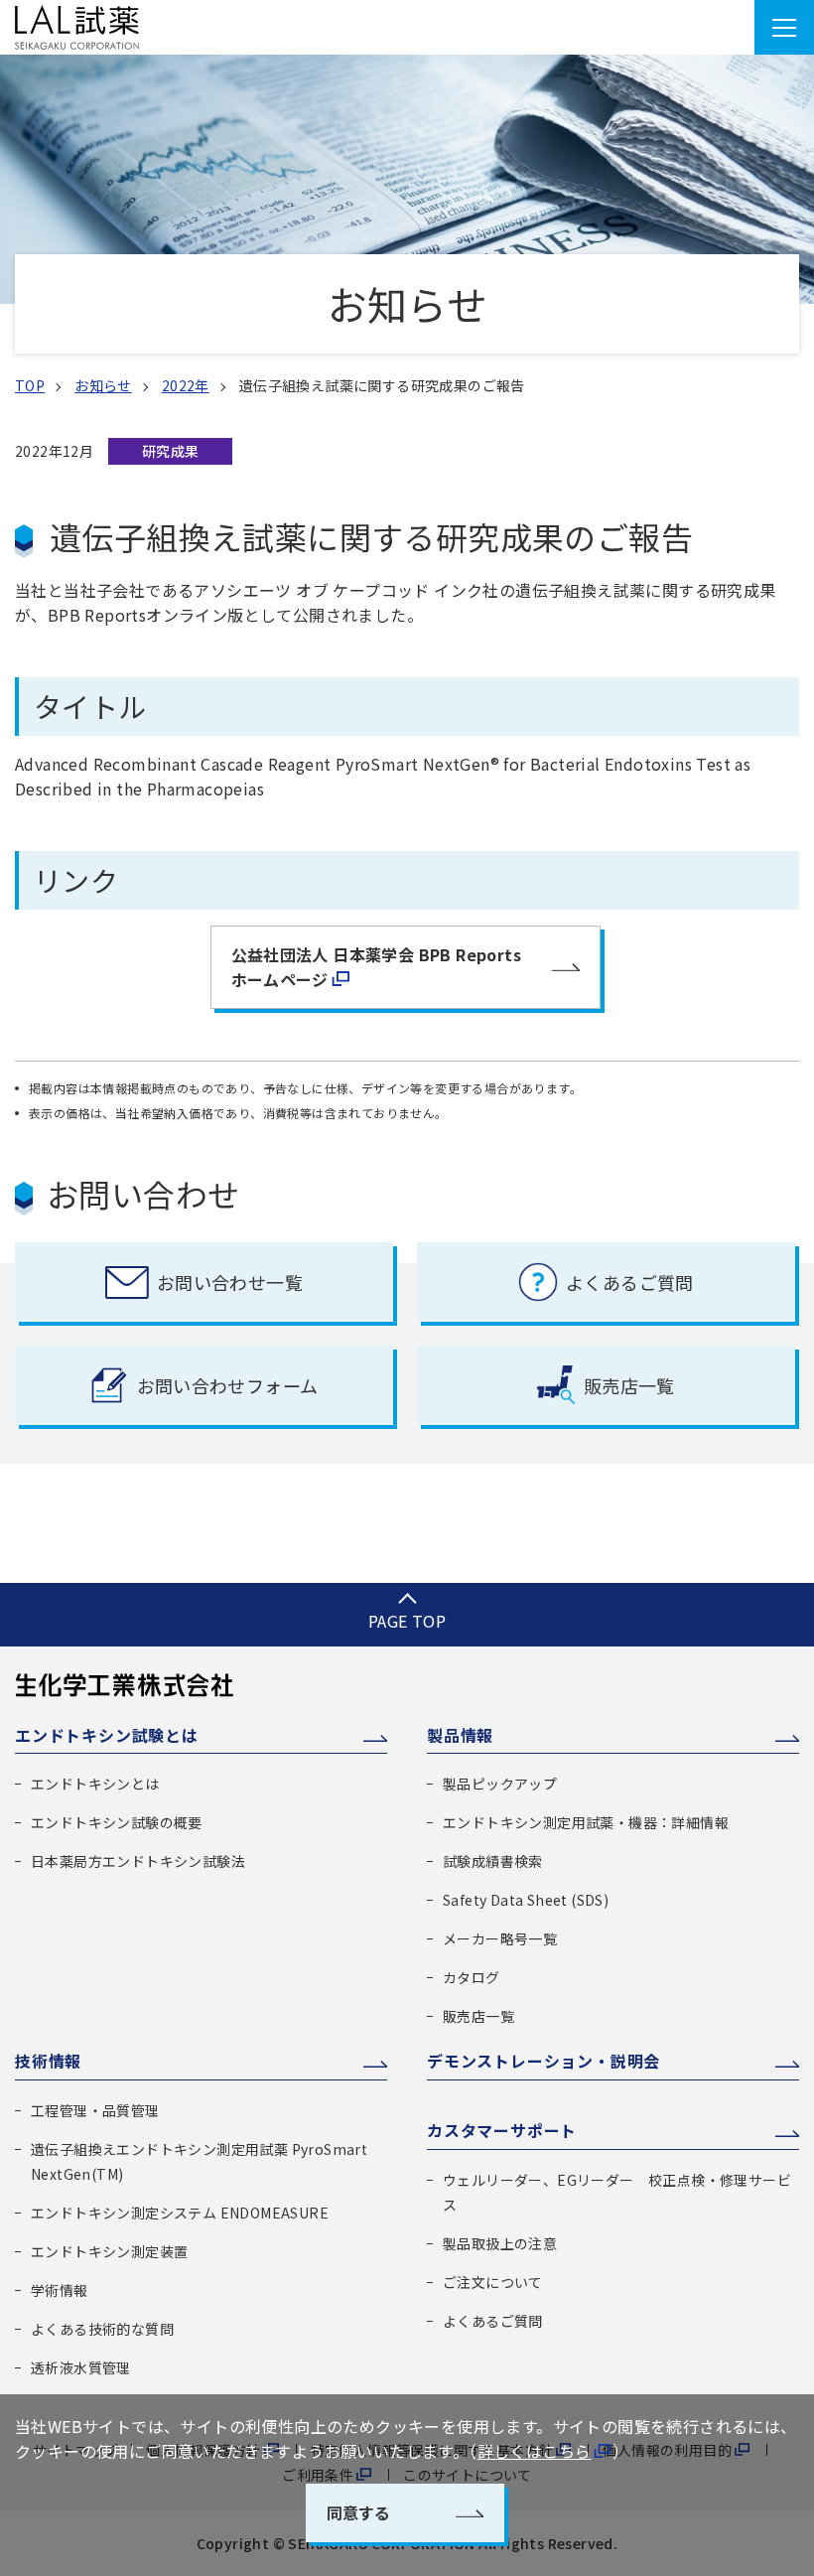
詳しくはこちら (535, 2451)
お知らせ (103, 385)
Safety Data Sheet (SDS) (526, 1900)
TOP (30, 385)
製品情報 (460, 1735)
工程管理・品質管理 (95, 2110)
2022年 (186, 385)
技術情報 (48, 2061)
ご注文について (493, 2282)
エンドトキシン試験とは (107, 1735)
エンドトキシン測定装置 (109, 2251)
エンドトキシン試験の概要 (117, 1822)
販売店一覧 (478, 2016)
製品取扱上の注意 (500, 2243)
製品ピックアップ (500, 1784)
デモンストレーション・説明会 (543, 2061)
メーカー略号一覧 (500, 1938)
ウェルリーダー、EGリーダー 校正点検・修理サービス (617, 2192)
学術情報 (60, 2290)
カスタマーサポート (502, 2130)
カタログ (472, 1977)
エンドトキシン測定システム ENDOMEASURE (180, 2213)
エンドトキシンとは (95, 1784)
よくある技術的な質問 (102, 2329)
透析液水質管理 (81, 2367)
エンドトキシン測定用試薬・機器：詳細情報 (586, 1822)
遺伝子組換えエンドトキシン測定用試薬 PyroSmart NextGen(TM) (199, 2161)
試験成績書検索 (493, 1861)
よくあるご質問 (493, 2321)
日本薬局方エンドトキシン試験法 (138, 1861)
